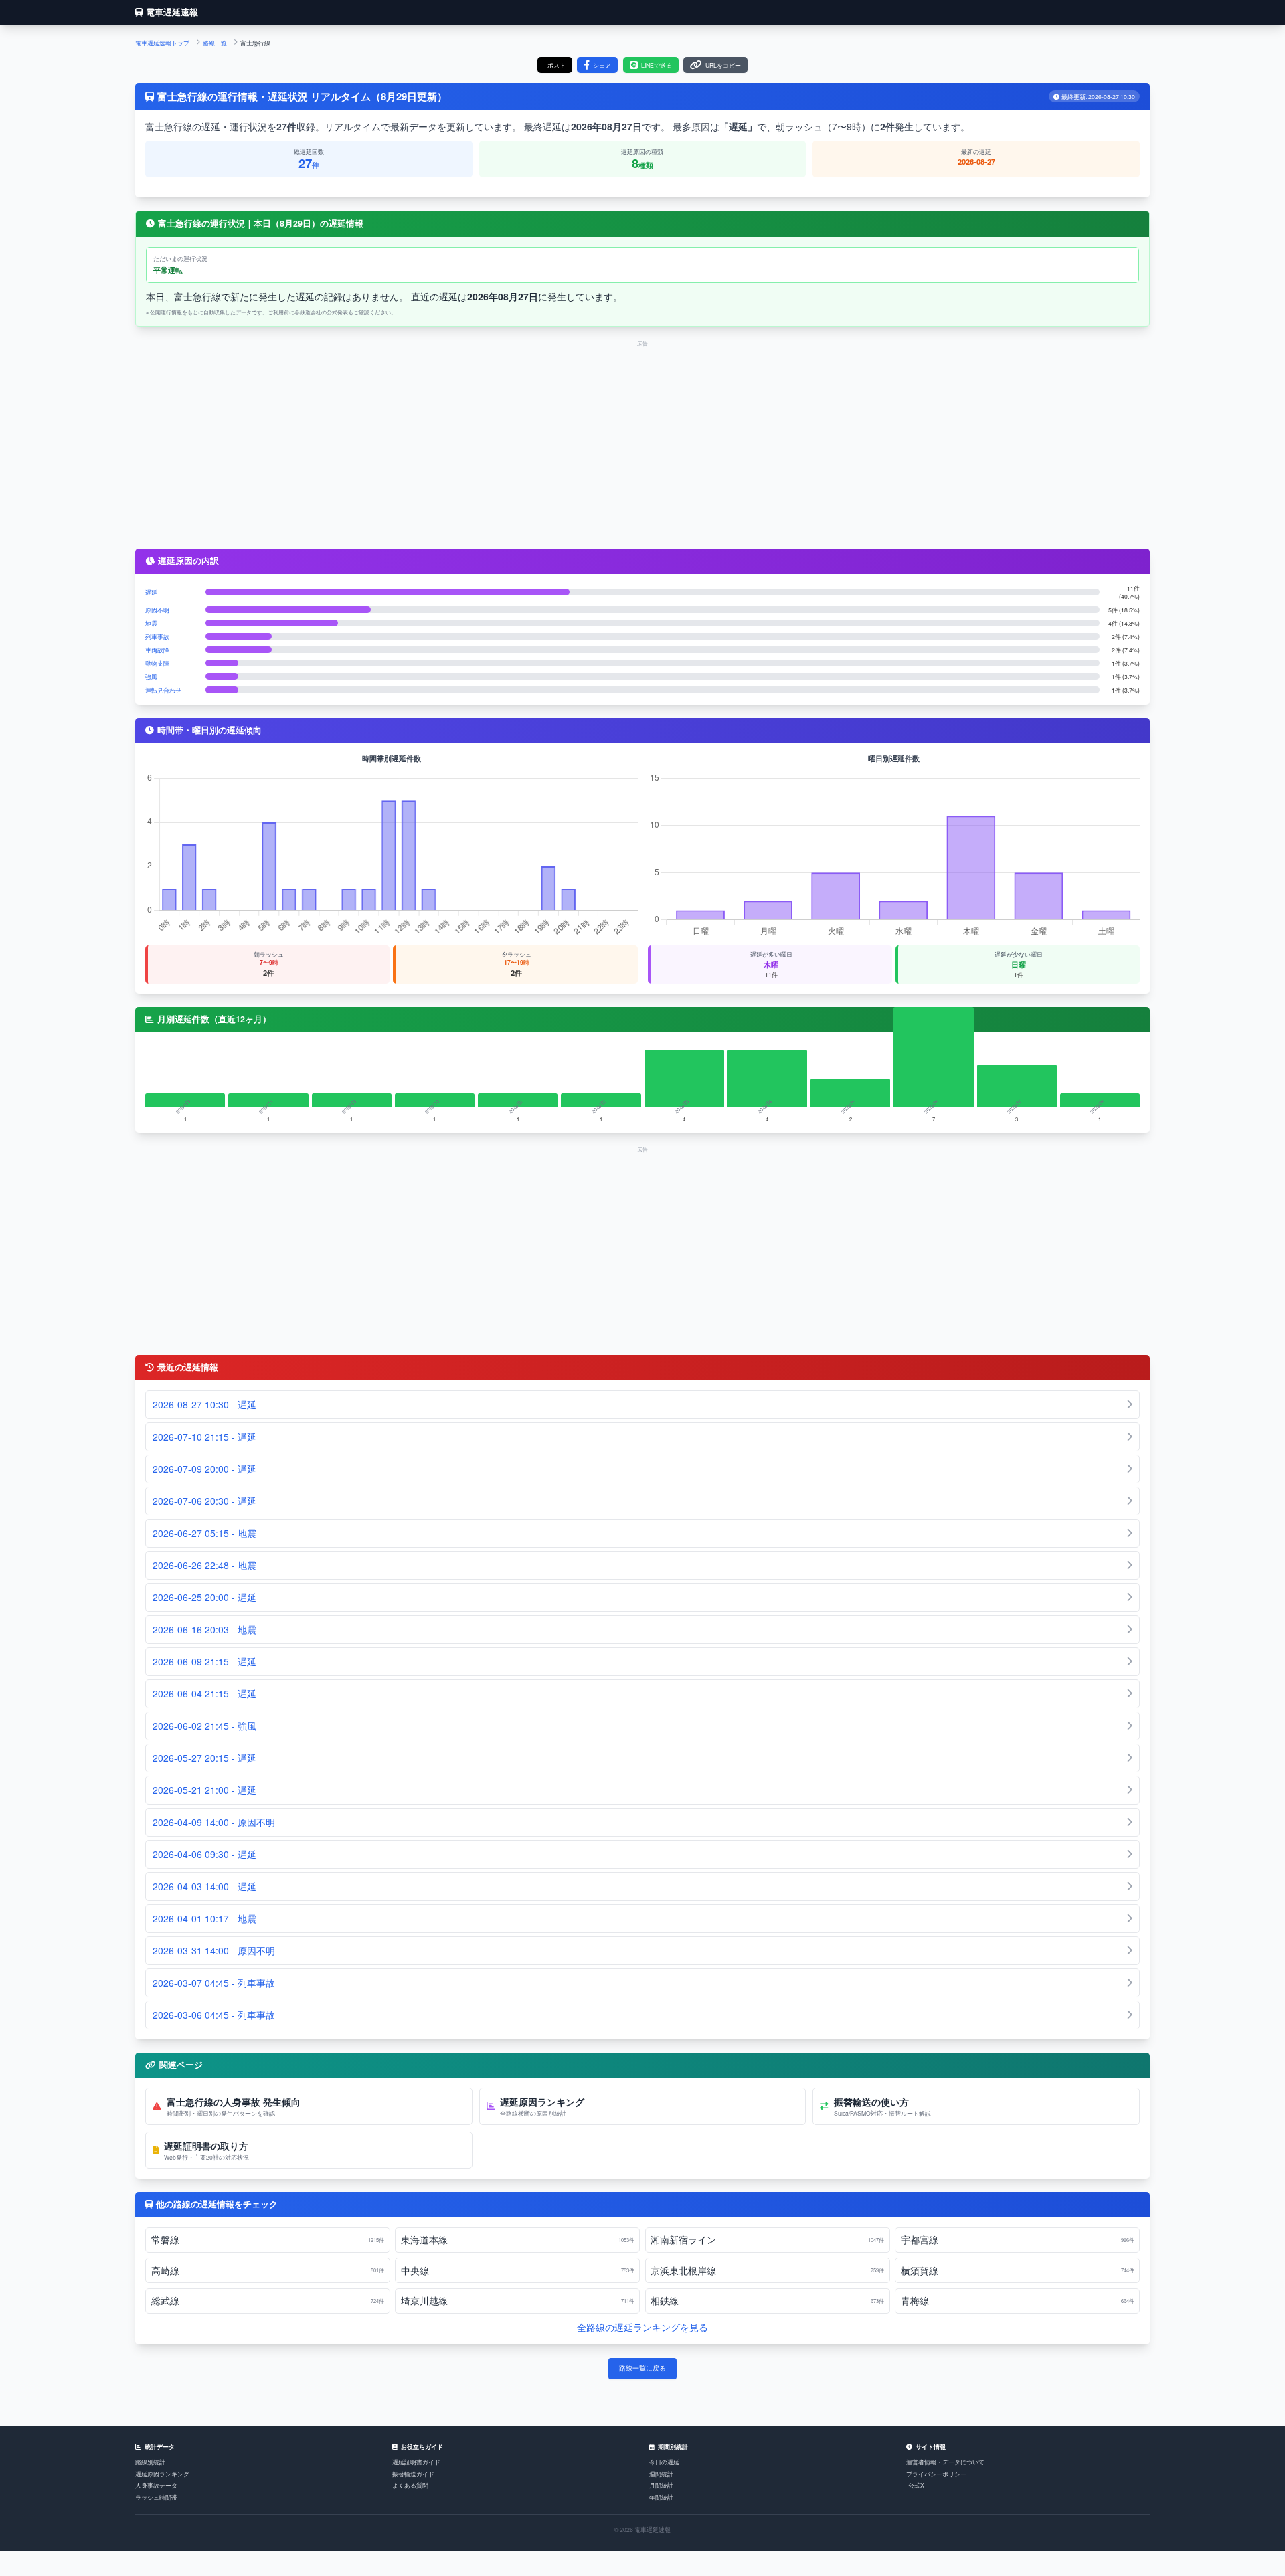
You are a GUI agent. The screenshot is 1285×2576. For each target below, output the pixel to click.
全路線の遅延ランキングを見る (642, 2327)
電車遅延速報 (172, 12)
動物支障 (157, 663)
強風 (151, 676)
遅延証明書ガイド (416, 2462)
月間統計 (661, 2485)
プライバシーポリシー (936, 2474)
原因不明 (157, 610)
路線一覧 (215, 43)
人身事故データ (156, 2485)
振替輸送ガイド (413, 2474)
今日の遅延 (664, 2462)
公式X (916, 2485)
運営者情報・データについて (945, 2462)
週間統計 (661, 2474)
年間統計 (661, 2497)
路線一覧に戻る (642, 2368)
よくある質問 (410, 2485)
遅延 (151, 592)
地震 (151, 623)
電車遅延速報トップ (162, 43)
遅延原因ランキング (162, 2474)
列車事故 (157, 636)
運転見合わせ (163, 690)
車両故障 (157, 650)
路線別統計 (150, 2462)
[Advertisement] (642, 442)
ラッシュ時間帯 (156, 2497)
